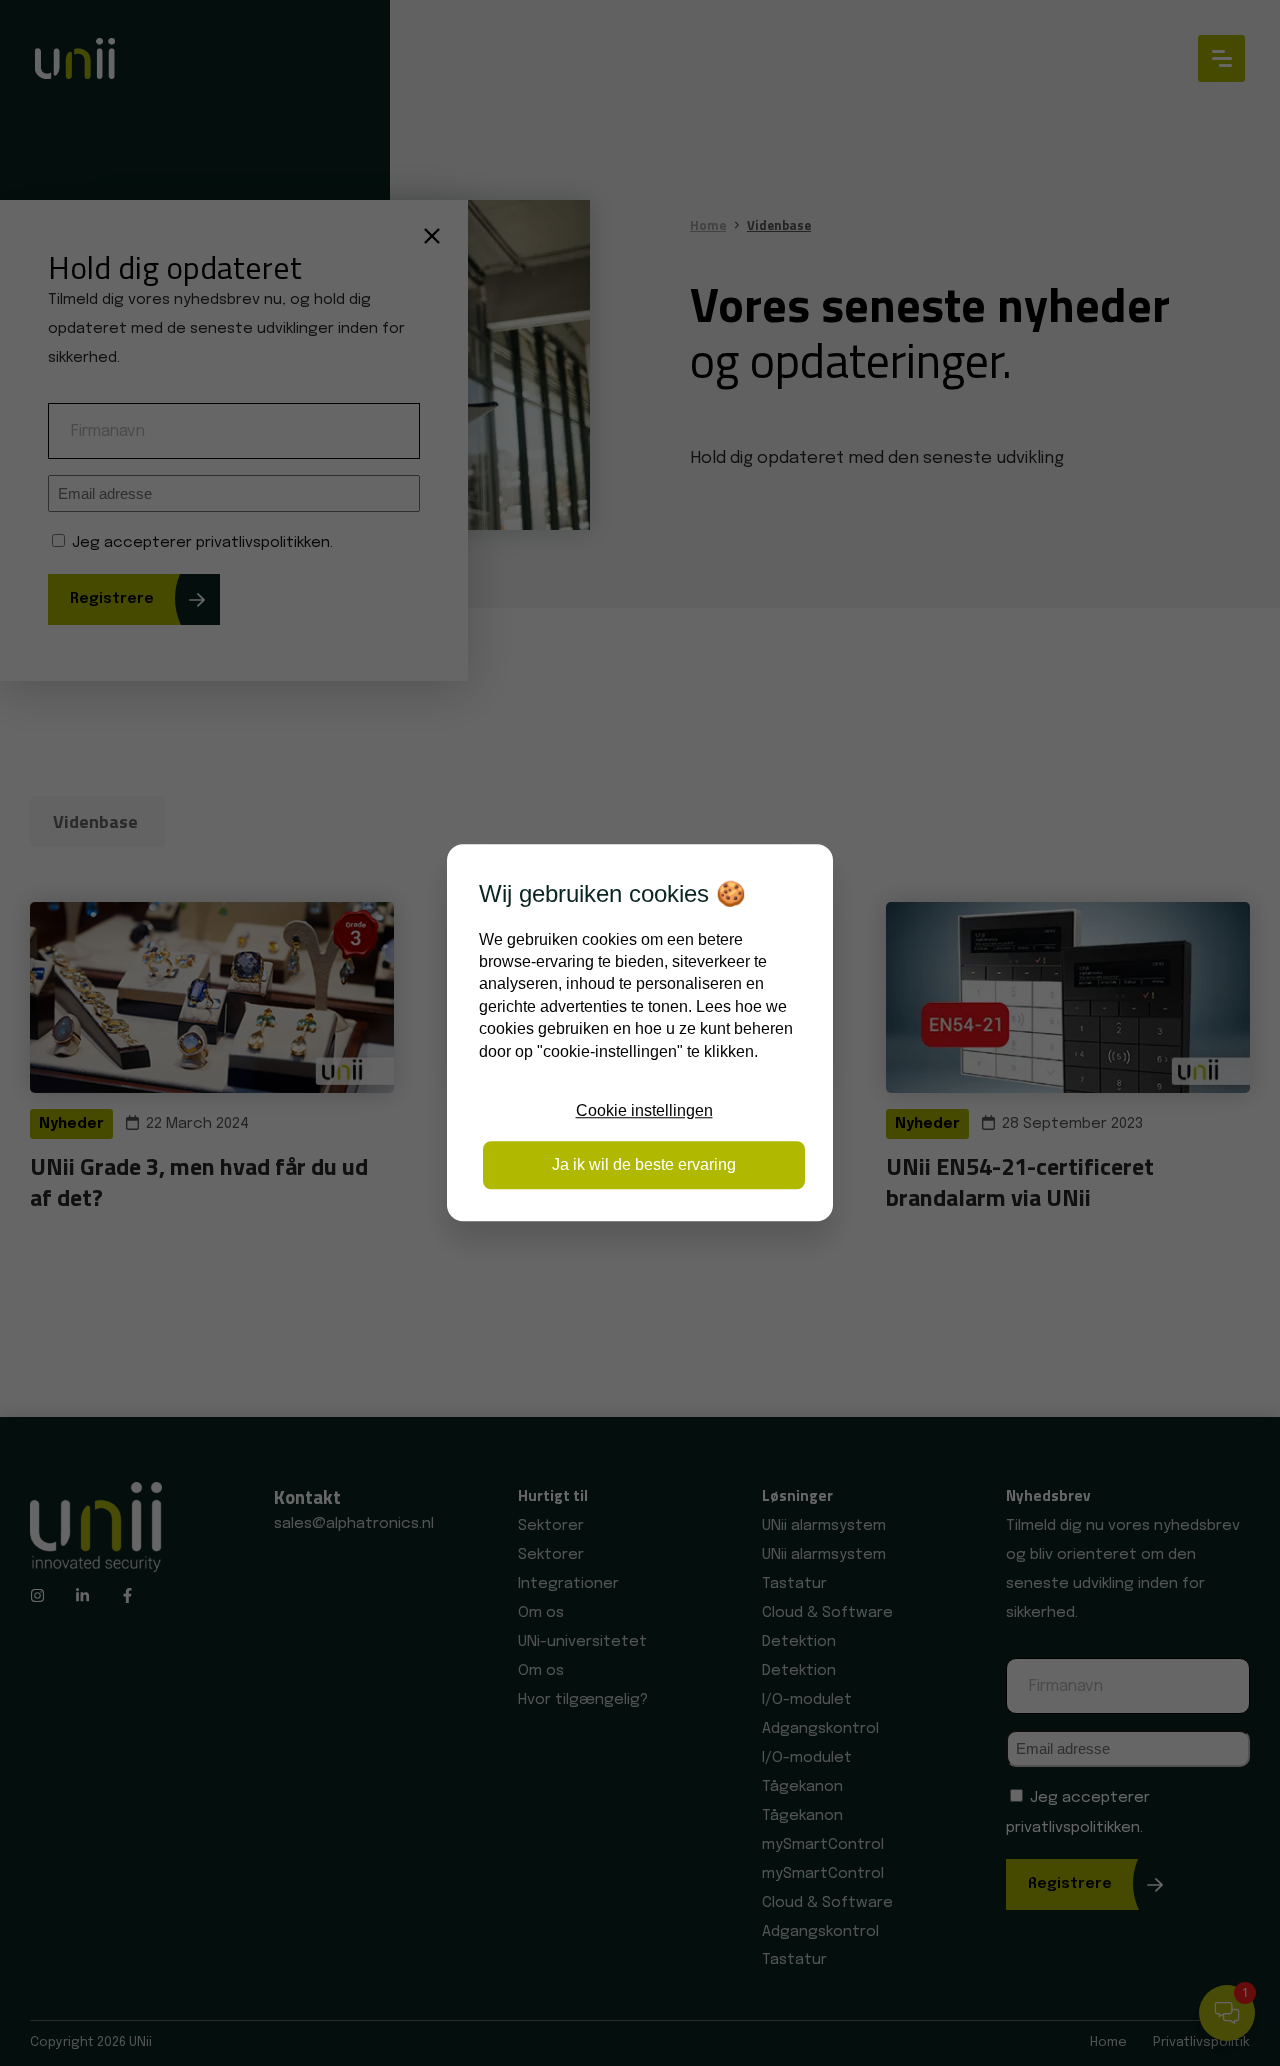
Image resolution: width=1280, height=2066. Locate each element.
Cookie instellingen (644, 1110)
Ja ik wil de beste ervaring (644, 1165)
